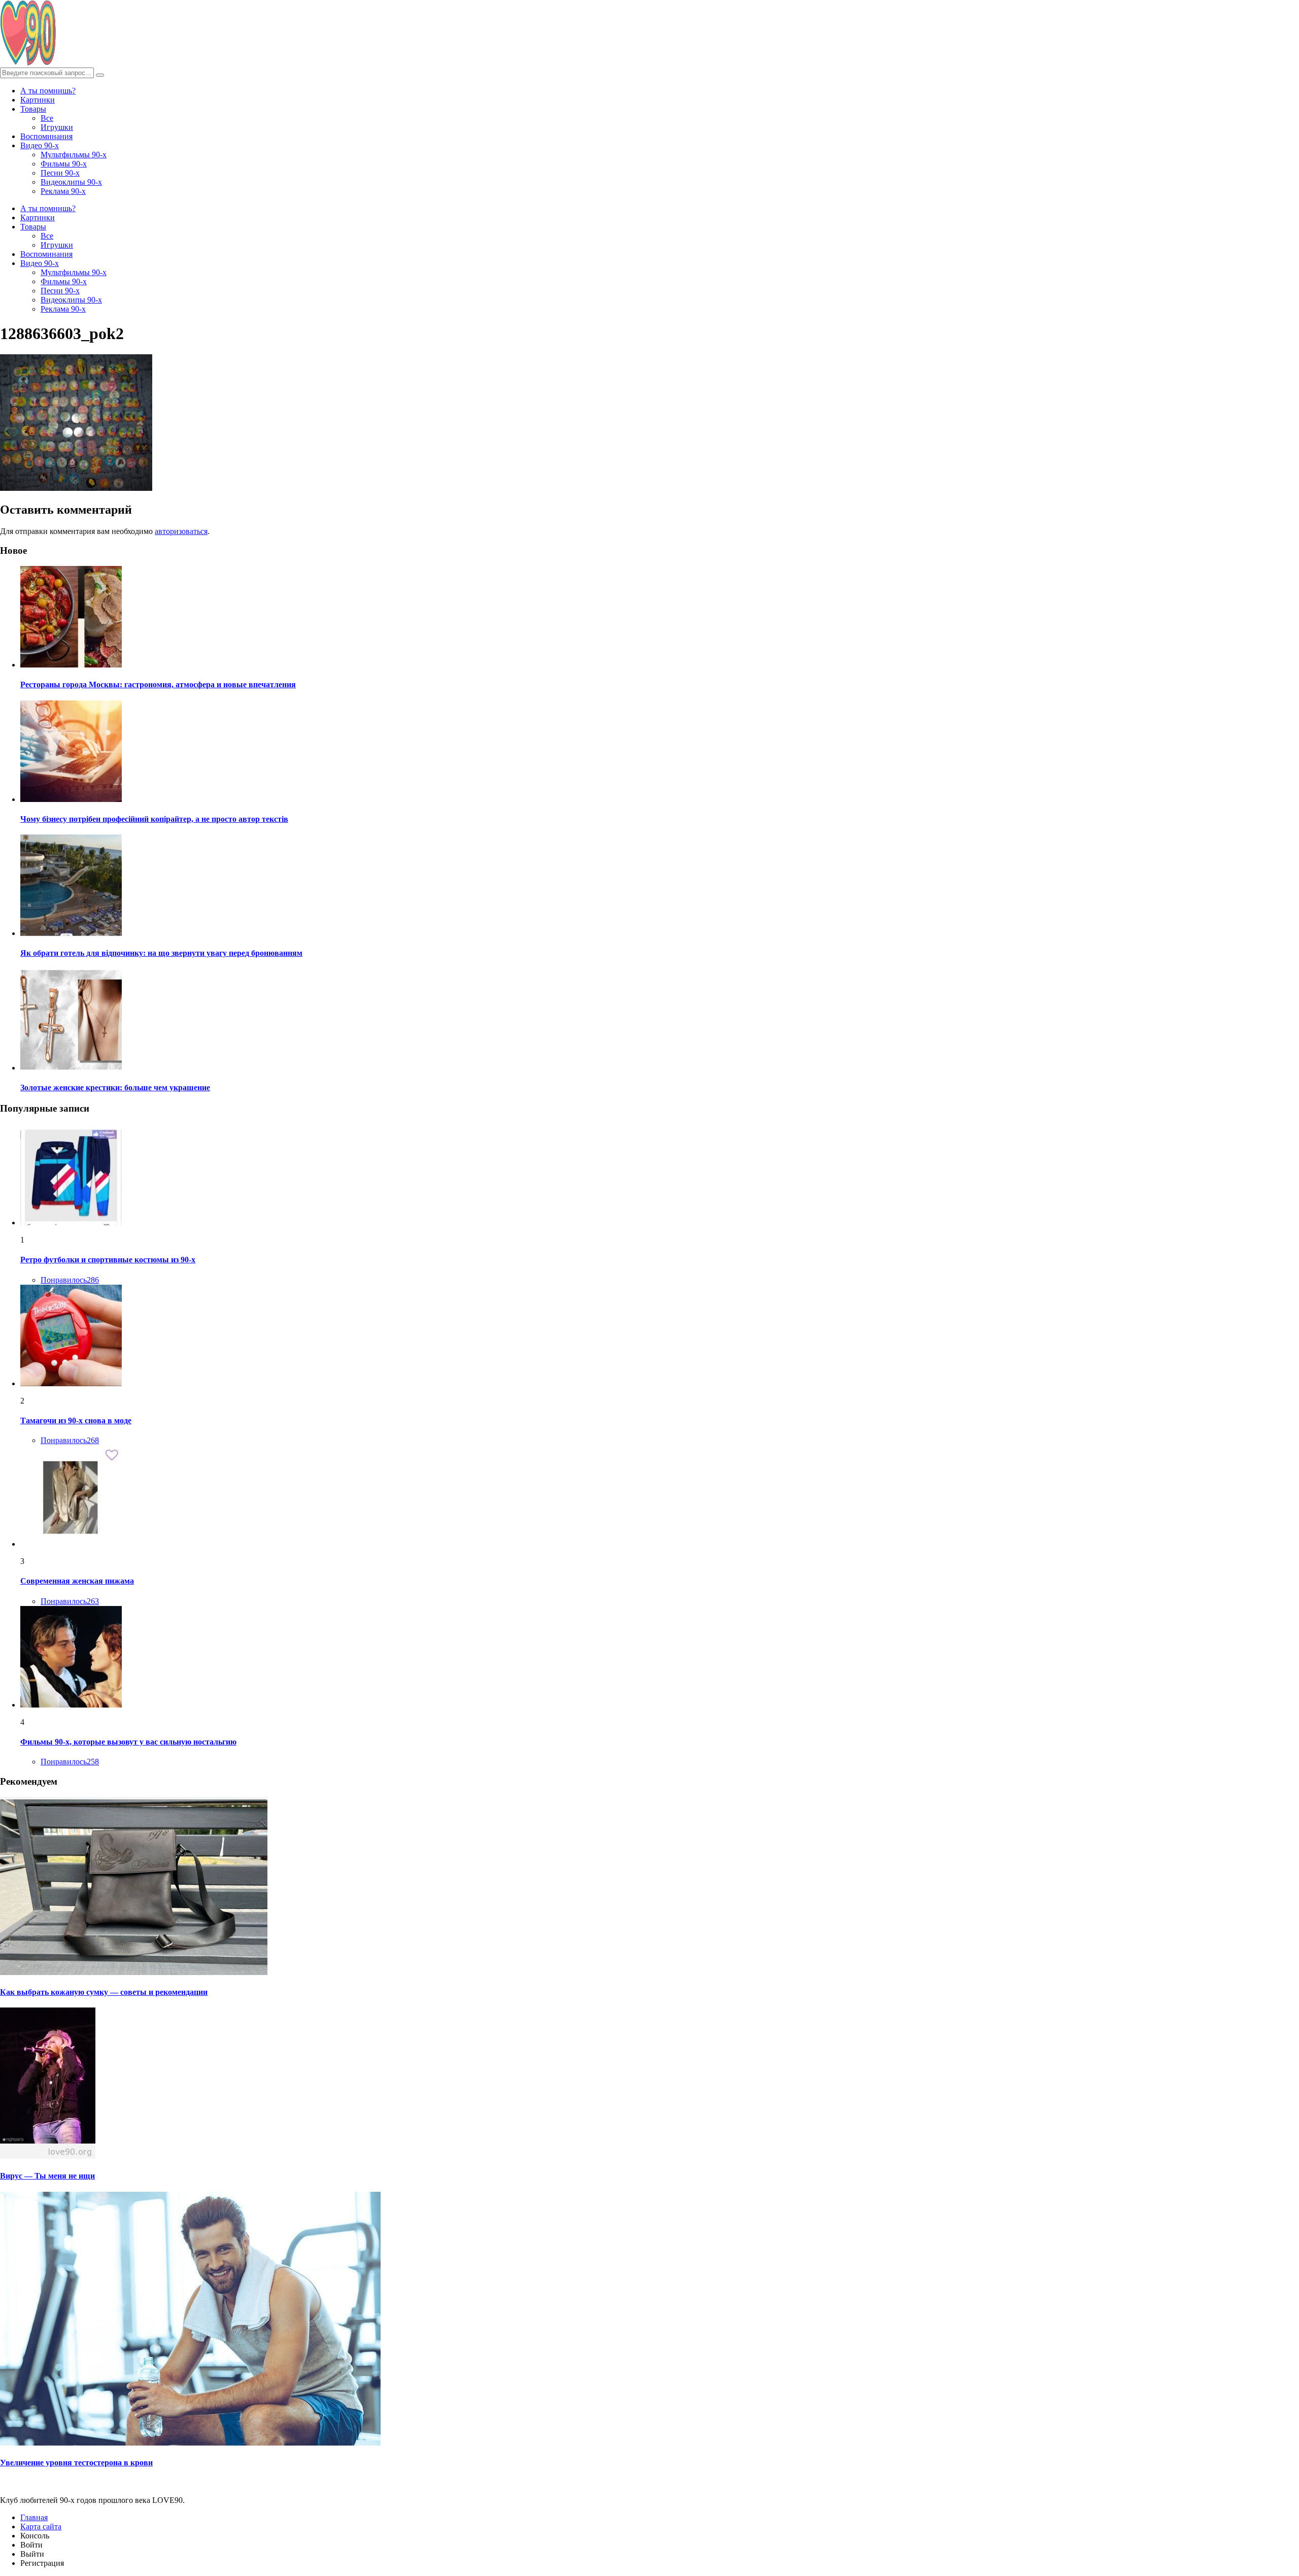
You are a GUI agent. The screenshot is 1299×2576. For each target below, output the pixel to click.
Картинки (38, 100)
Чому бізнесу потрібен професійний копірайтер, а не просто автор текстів (154, 819)
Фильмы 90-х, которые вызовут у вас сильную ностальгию (128, 1742)
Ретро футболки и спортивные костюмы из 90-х (108, 1260)
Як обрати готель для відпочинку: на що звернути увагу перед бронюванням (161, 953)
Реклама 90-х (63, 191)
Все (47, 118)
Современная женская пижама (77, 1581)
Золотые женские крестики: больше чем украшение (115, 1088)
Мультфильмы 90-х (74, 155)
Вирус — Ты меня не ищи (47, 2176)
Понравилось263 (70, 1601)
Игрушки (57, 127)
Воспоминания (46, 136)
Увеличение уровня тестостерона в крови (76, 2463)
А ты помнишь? (48, 91)
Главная (34, 2517)
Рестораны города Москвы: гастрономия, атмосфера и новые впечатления (158, 684)
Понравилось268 (70, 1440)
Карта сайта (41, 2527)
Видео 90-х (40, 145)
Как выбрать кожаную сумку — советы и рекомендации (104, 1992)
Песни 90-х (60, 173)
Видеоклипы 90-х (71, 182)
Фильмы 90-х (64, 164)
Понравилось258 (70, 1762)
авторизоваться (181, 531)
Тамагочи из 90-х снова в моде (76, 1420)
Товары (33, 109)
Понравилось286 (70, 1280)
